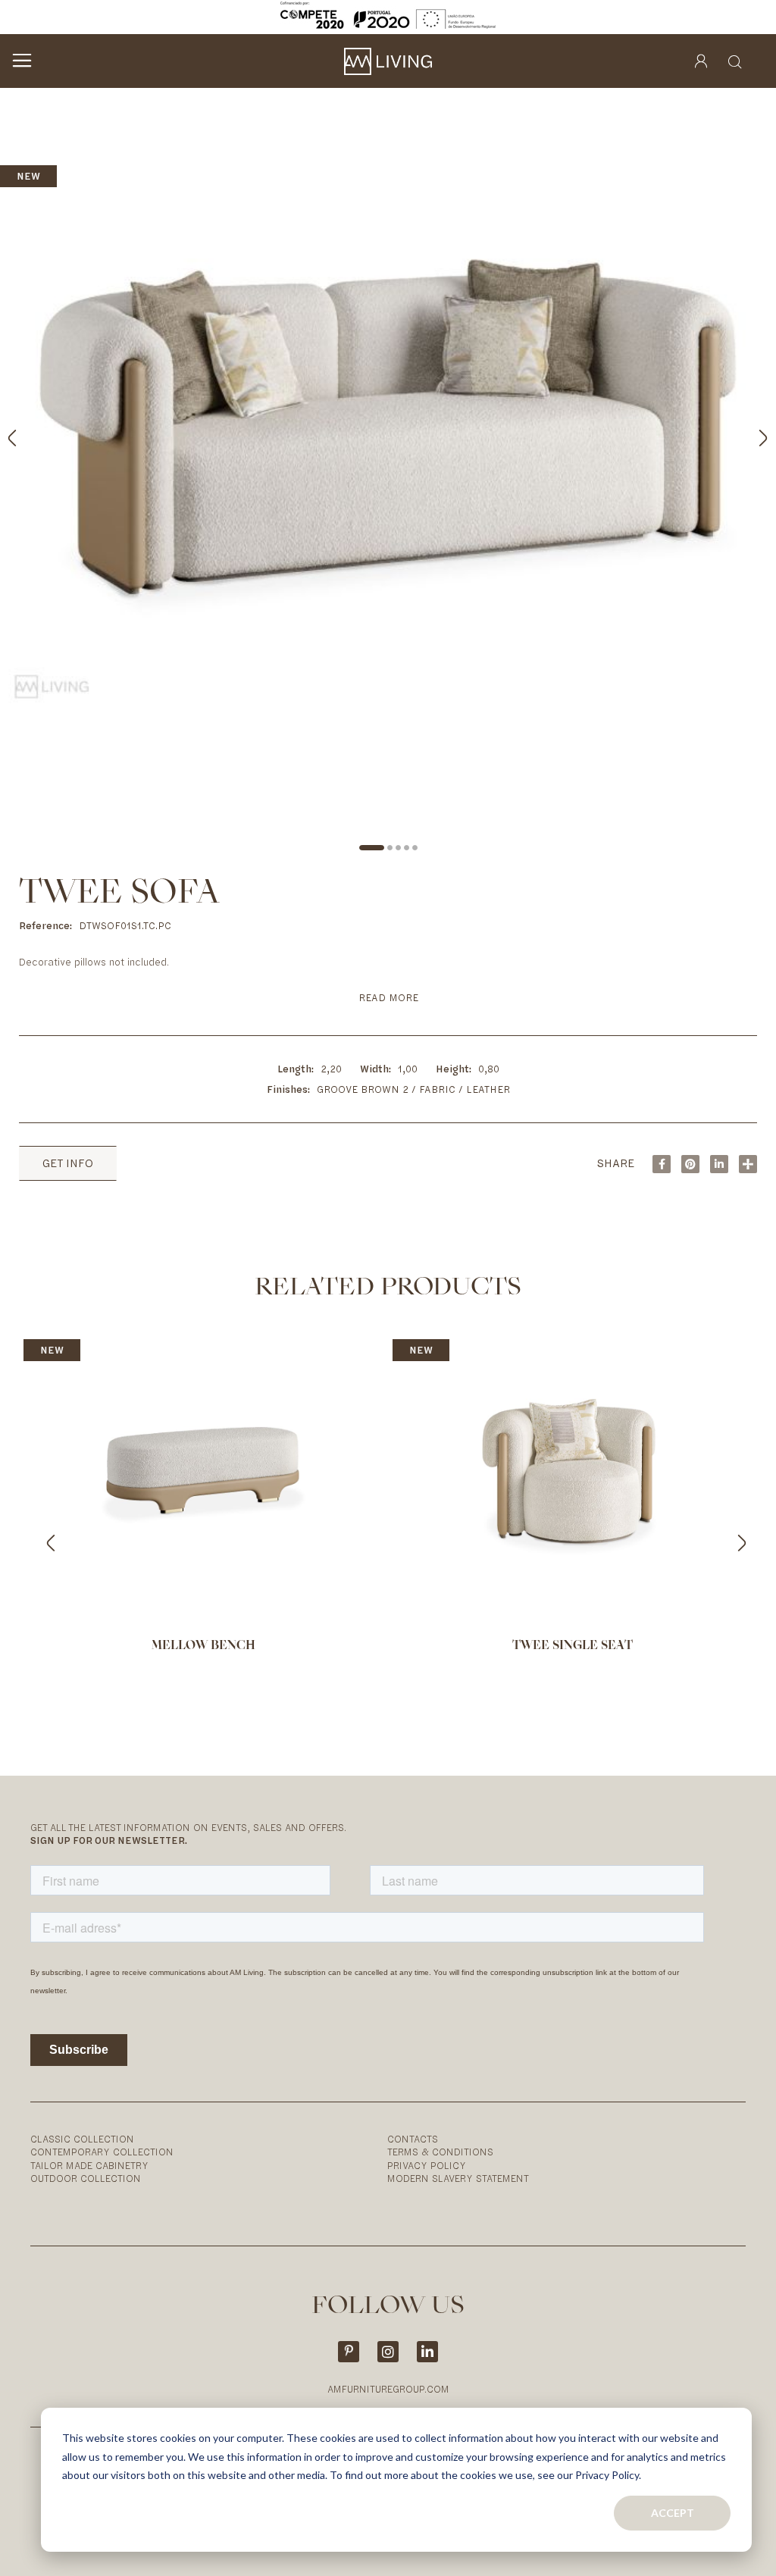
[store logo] (388, 61)
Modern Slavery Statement (458, 2178)
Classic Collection (82, 2139)
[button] (746, 434)
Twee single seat (573, 1646)
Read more (388, 998)
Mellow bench (203, 1646)
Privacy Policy (427, 2166)
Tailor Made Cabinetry (89, 2166)
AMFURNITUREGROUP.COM (388, 2389)
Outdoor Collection (86, 2178)
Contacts (413, 2139)
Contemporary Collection (102, 2152)
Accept (673, 2513)
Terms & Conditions (440, 2152)
